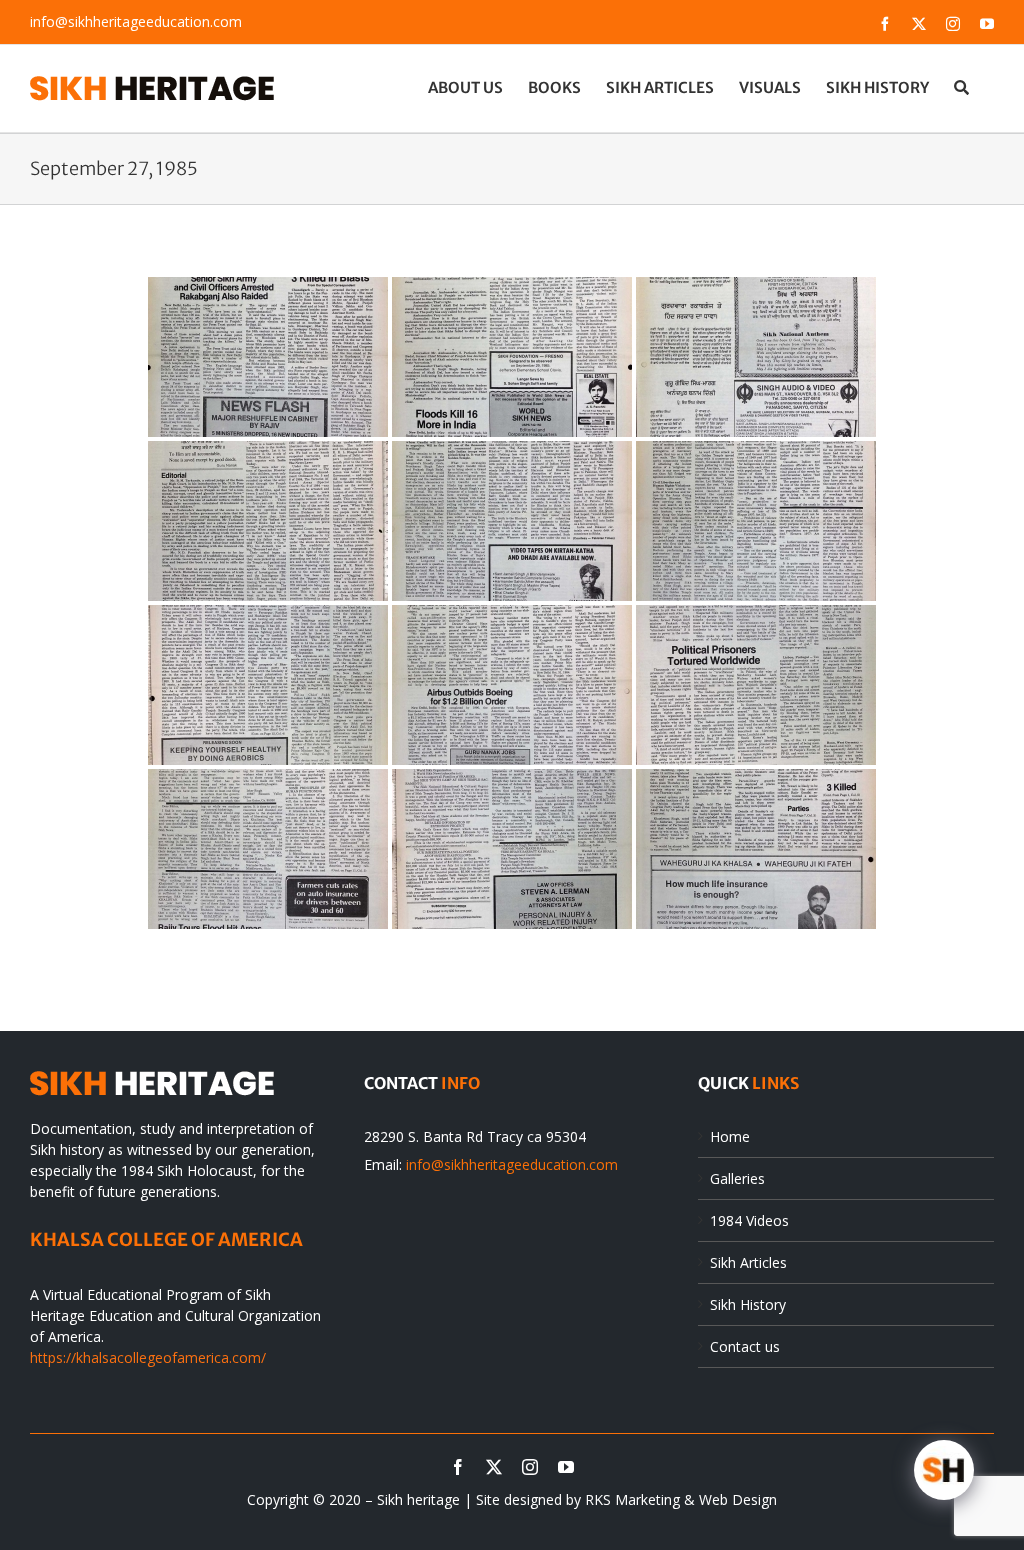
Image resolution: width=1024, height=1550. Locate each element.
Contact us (745, 1346)
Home (730, 1136)
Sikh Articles (748, 1262)
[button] (961, 87)
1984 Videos (749, 1220)
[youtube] (566, 1467)
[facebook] (458, 1467)
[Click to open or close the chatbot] (944, 1470)
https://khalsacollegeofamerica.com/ (148, 1357)
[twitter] (494, 1467)
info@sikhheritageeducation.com (136, 21)
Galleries (737, 1178)
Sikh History (748, 1304)
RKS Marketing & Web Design (681, 1499)
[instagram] (530, 1467)
